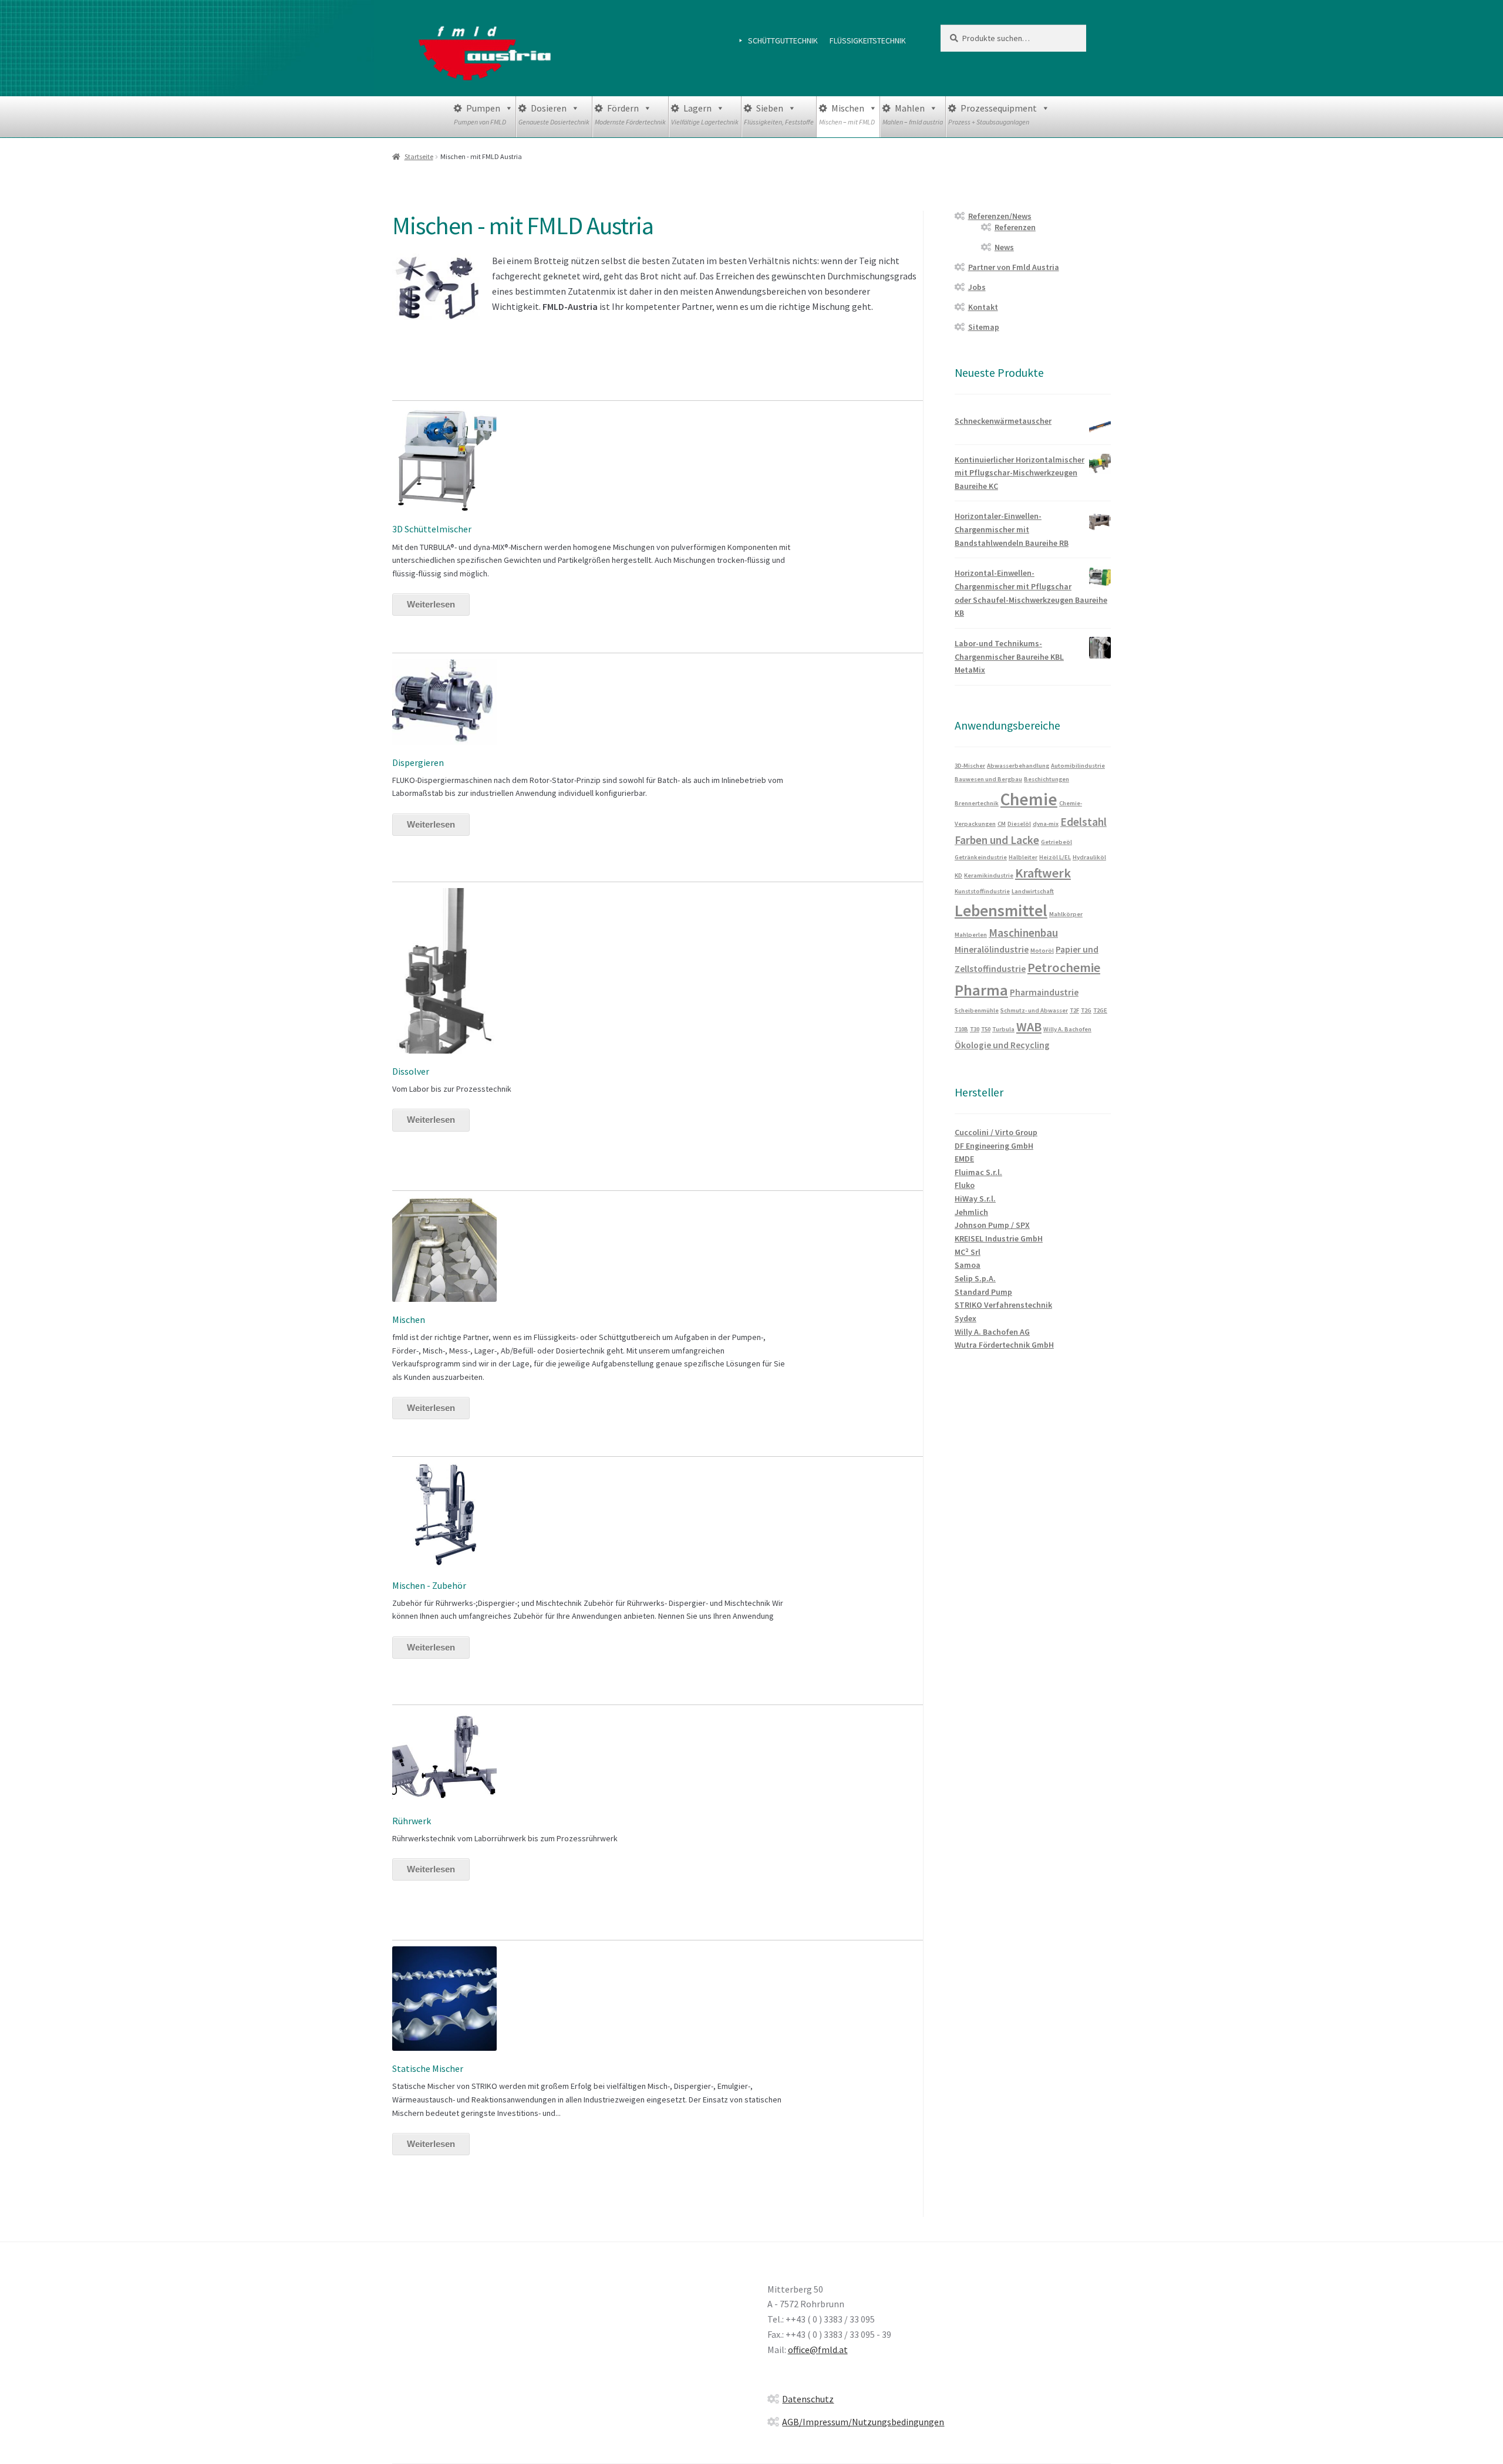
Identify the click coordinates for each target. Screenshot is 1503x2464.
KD (958, 875)
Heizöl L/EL (1055, 857)
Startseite (419, 156)
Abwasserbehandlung (1018, 766)
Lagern (705, 114)
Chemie (1029, 799)
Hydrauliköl (1089, 857)
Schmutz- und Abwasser (1034, 1010)
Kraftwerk (1043, 873)
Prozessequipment (993, 114)
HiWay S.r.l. (975, 1199)
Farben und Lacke (997, 840)
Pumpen (480, 114)
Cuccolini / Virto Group (996, 1132)
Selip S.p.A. (975, 1278)
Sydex (966, 1318)
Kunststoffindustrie (982, 891)
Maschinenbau (1023, 933)
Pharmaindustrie (1044, 992)
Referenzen (1015, 227)
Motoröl (1042, 951)
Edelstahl (1084, 822)
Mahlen (913, 114)
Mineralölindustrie (992, 949)
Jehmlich (971, 1212)
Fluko (965, 1185)
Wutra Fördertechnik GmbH (1004, 1345)
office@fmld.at (818, 2350)
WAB (1029, 1027)
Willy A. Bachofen (1067, 1029)
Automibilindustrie (1078, 766)
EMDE (964, 1159)
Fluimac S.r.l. (978, 1172)
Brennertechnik (977, 803)
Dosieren (554, 114)
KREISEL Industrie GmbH (999, 1238)
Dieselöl (1019, 824)
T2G (1086, 1010)
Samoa (968, 1265)
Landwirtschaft (1033, 891)
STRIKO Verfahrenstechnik (1003, 1305)
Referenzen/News (1000, 216)
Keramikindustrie (989, 875)
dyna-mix (1046, 824)
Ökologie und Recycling (1002, 1045)
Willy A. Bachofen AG (992, 1332)
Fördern (630, 114)
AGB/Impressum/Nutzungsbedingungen (863, 2422)
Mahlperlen (971, 935)
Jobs (977, 287)
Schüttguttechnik (783, 40)
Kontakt (983, 307)
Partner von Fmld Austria (1014, 267)
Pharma (981, 990)
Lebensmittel (1001, 911)
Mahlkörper (1066, 914)
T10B (961, 1029)
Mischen (847, 114)
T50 (986, 1029)
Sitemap (984, 327)
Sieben (779, 114)
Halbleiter (1023, 857)
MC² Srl (968, 1252)
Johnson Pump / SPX (992, 1225)
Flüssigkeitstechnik (868, 40)
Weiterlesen (431, 604)
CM (1002, 824)
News (1004, 247)
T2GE (1100, 1010)
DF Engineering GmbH (994, 1146)
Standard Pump (983, 1292)
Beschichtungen (1047, 779)
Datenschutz (808, 2399)
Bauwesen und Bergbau (988, 779)
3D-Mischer (970, 766)
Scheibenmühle (977, 1010)
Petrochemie (1064, 967)
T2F (1074, 1010)
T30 (975, 1029)
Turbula (1003, 1029)
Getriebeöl (1057, 842)
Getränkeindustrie (981, 857)
